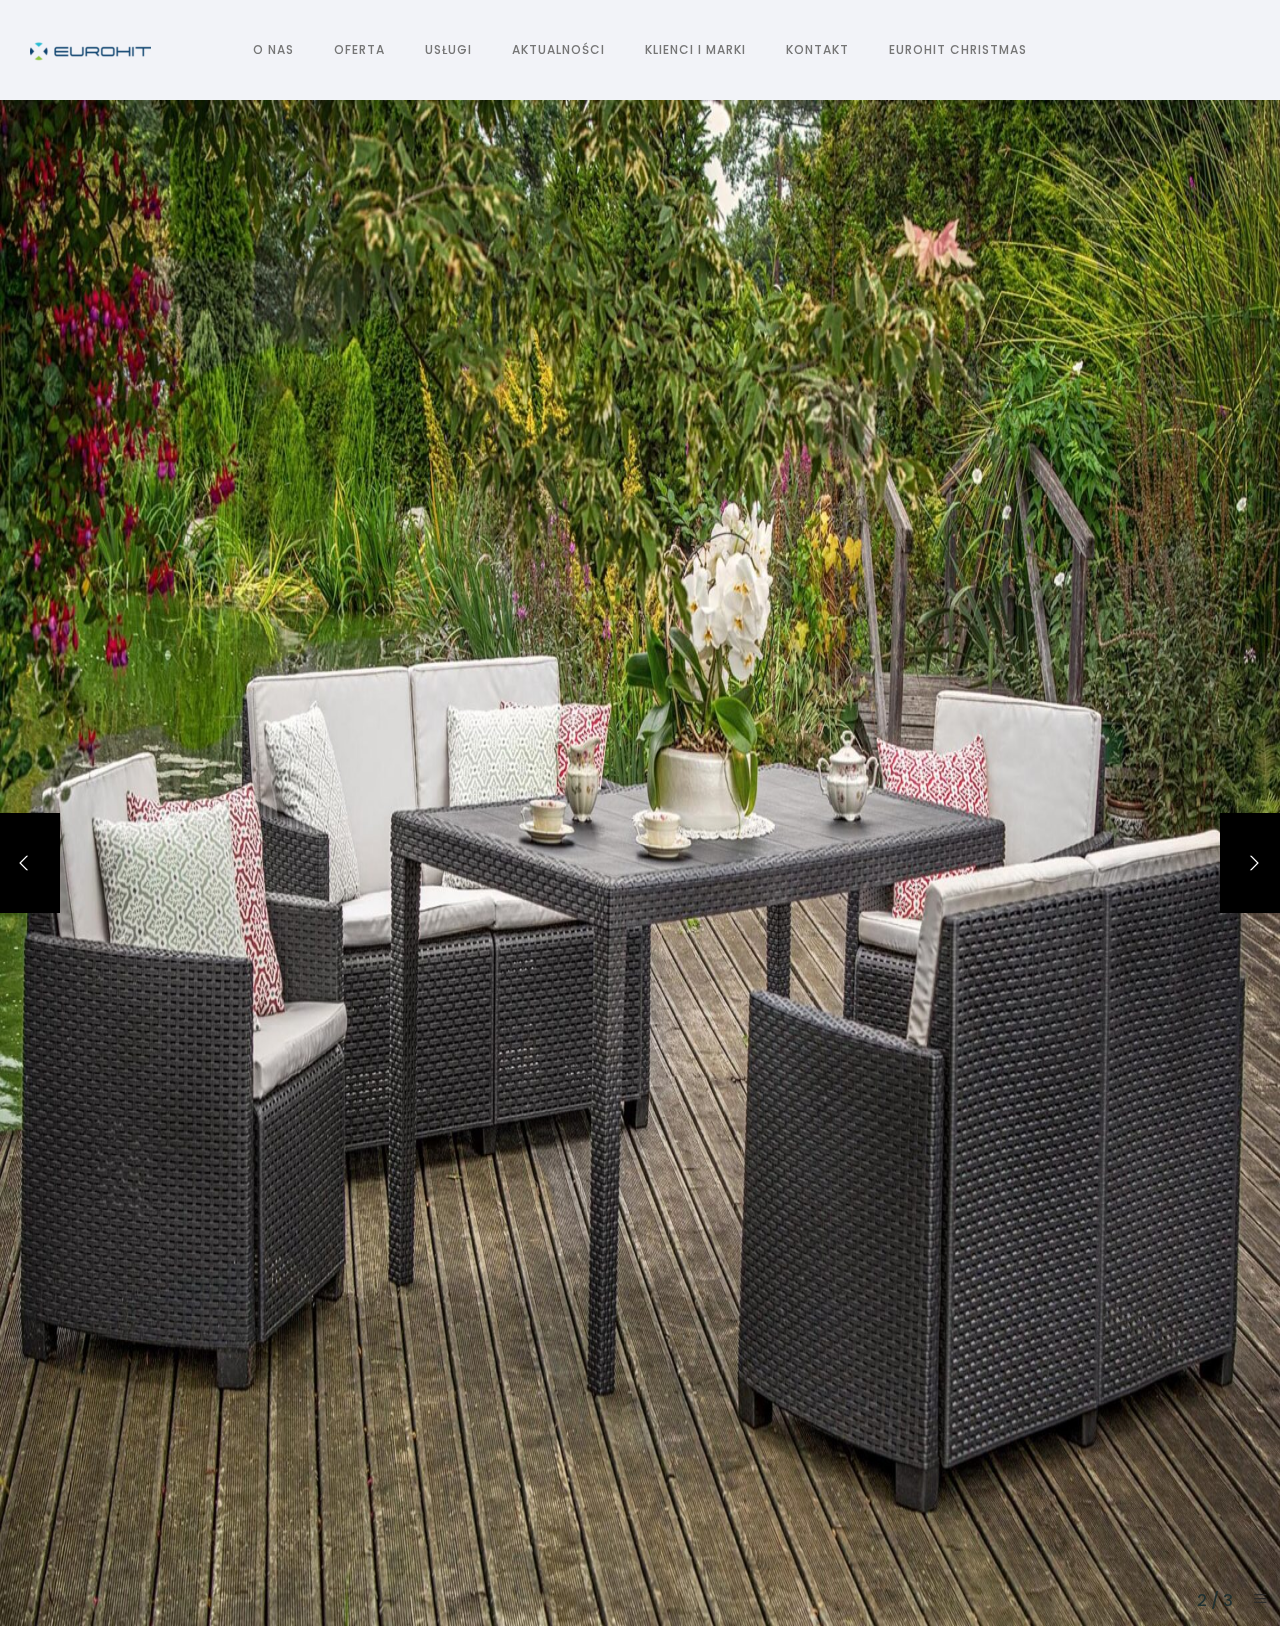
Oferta (359, 49)
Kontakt (817, 49)
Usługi (448, 49)
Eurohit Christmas (958, 49)
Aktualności (558, 49)
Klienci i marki (695, 49)
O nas (273, 49)
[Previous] (30, 863)
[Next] (1250, 863)
